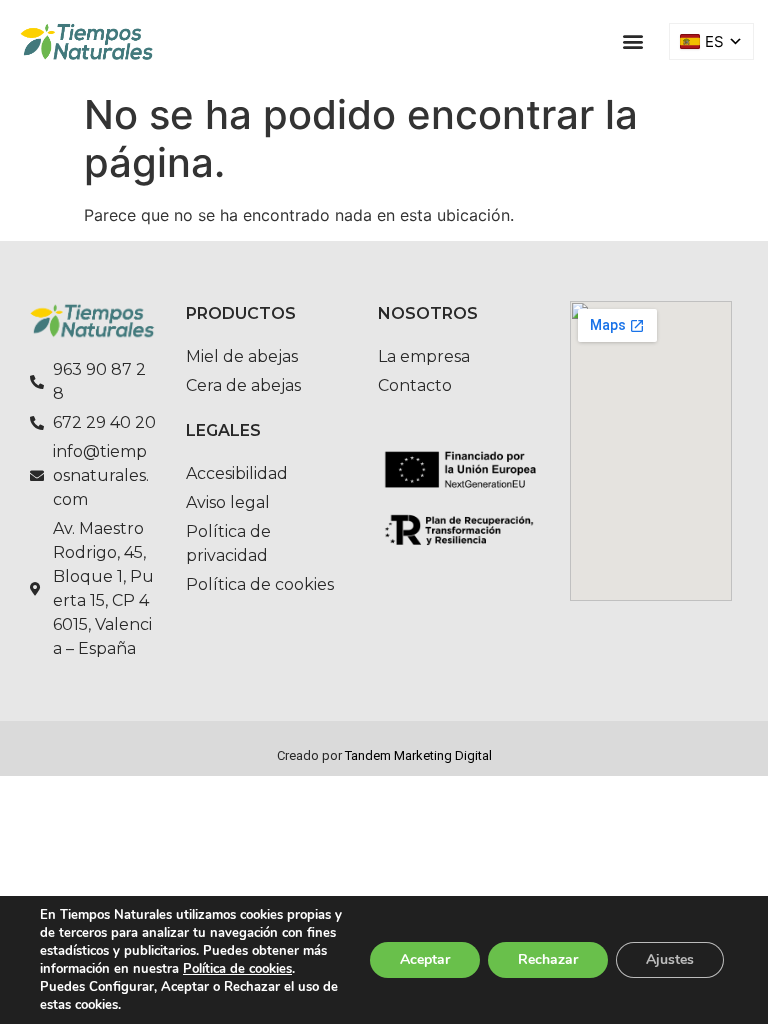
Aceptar (425, 959)
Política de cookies (237, 969)
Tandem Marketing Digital (418, 755)
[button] (632, 41)
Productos (241, 313)
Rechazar (548, 959)
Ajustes (670, 959)
